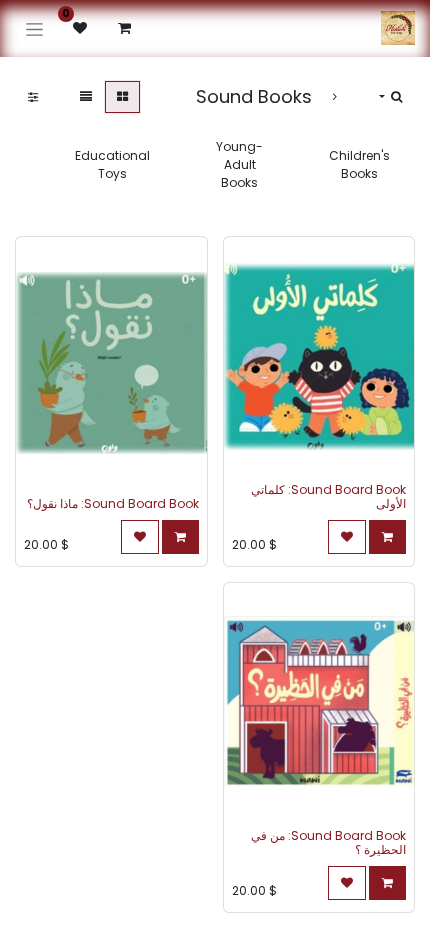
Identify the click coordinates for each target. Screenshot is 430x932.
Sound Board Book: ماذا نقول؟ (113, 503)
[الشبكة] (122, 97)
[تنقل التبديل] (34, 28)
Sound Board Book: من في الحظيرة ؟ (328, 842)
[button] (390, 97)
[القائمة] (86, 97)
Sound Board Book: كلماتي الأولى (328, 496)
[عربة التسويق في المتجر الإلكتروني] (124, 28)
